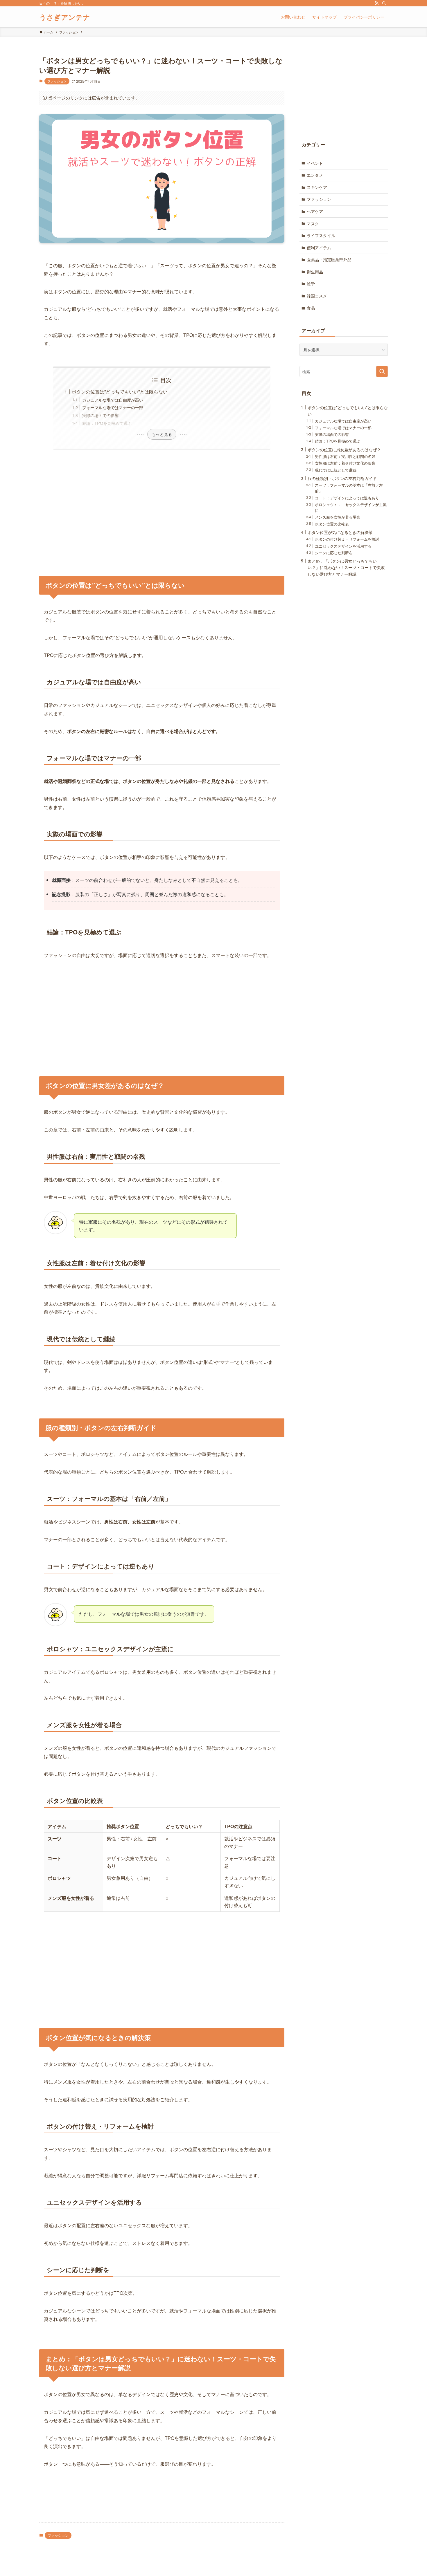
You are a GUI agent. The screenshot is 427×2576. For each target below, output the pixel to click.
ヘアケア (315, 211)
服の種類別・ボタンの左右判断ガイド (342, 478)
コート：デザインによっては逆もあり (347, 498)
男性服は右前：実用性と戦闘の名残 (345, 456)
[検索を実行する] (382, 371)
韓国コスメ (317, 296)
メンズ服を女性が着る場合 (338, 517)
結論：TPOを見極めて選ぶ (107, 423)
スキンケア (317, 187)
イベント (315, 163)
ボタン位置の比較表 (332, 524)
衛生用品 (315, 272)
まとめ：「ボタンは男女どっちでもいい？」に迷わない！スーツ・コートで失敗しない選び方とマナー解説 (346, 567)
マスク (313, 223)
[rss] (376, 3)
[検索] (384, 3)
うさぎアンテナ (65, 17)
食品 (311, 308)
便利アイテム (319, 248)
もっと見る (162, 434)
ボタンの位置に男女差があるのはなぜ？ (344, 449)
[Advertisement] (162, 509)
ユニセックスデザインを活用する (343, 546)
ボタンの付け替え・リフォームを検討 (347, 539)
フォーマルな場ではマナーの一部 (113, 407)
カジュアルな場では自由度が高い (113, 400)
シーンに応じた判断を (334, 553)
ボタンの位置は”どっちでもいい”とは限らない (120, 392)
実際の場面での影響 (101, 415)
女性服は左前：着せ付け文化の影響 (345, 463)
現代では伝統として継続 (336, 470)
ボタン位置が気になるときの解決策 (340, 532)
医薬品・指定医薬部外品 (329, 259)
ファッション (57, 81)
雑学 (311, 284)
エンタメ (315, 175)
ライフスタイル (321, 235)
